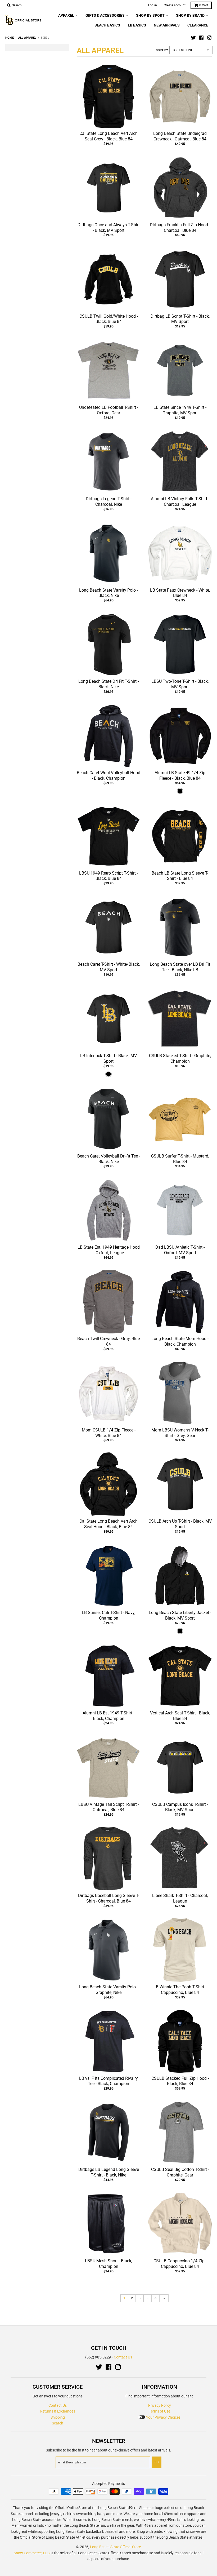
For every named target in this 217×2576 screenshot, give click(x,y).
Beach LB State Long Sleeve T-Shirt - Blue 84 (180, 876)
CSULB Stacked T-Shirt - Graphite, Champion (180, 1058)
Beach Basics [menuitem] (107, 25)
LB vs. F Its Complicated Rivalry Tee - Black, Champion (108, 2081)
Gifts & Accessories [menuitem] (105, 15)
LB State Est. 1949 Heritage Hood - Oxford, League (109, 1250)
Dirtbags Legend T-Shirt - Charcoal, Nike (109, 502)
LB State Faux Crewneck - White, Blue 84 (180, 593)
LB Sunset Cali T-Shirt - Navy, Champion (108, 1615)
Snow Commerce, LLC (32, 2553)
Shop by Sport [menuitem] (150, 15)
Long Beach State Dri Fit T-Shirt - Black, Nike (108, 684)
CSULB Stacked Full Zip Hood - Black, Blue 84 (180, 2081)
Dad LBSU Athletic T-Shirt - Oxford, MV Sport (180, 1250)
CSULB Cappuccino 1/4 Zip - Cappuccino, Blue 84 (180, 2264)
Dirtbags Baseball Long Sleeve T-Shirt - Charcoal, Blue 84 (109, 1898)
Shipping (58, 2417)
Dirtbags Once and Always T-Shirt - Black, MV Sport (109, 228)
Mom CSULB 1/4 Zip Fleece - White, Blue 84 (109, 1433)
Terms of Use (160, 2411)
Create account (175, 5)
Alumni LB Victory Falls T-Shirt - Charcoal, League (180, 502)
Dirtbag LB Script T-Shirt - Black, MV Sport (180, 319)
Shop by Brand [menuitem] (190, 15)
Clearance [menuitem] (198, 25)
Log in (153, 5)
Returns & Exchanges (58, 2411)
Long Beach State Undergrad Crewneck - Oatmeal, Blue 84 (180, 136)
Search (58, 2423)
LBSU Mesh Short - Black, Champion (108, 2264)
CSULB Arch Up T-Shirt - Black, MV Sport (180, 1524)
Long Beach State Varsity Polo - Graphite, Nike (108, 1990)
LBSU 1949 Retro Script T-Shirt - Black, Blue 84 (108, 876)
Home (10, 38)
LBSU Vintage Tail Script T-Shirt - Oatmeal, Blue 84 (109, 1807)
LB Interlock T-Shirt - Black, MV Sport (108, 1058)
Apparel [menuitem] (66, 15)
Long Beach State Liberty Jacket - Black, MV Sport (180, 1615)
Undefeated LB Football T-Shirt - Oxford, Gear (109, 410)
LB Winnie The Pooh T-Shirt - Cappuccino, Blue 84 (180, 1990)
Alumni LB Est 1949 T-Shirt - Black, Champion (108, 1716)
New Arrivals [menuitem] (167, 25)
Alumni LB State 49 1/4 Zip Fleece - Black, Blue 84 (180, 775)
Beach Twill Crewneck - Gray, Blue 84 (108, 1341)
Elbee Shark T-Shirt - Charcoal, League (180, 1898)
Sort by (162, 50)
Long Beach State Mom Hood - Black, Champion (180, 1341)
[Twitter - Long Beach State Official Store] (193, 38)
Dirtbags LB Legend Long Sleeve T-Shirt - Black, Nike (109, 2172)
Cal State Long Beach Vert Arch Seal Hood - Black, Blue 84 (108, 1524)
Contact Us (123, 2357)
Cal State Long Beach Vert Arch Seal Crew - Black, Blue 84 (108, 136)
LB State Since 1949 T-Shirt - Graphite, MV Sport (180, 410)
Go (157, 2462)
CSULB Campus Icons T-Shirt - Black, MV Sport (180, 1807)
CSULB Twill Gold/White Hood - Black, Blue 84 (109, 319)
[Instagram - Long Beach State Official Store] (209, 38)
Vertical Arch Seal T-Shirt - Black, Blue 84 (180, 1716)
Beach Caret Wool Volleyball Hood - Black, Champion (108, 775)
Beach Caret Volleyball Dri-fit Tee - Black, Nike (109, 1159)
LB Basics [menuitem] (137, 25)
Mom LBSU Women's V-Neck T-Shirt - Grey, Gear (180, 1433)
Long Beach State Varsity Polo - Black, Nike (108, 593)
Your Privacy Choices (163, 2417)
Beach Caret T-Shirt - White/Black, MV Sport (109, 967)
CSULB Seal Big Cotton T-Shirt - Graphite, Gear (180, 2172)
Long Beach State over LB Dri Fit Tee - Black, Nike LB (180, 967)
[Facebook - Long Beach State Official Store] (201, 38)
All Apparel (27, 38)
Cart (204, 5)
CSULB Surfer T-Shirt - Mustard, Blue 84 (180, 1159)
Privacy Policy (160, 2405)
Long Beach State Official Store (115, 2547)
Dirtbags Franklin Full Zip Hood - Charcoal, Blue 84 (180, 228)
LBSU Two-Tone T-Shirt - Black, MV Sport (180, 684)
